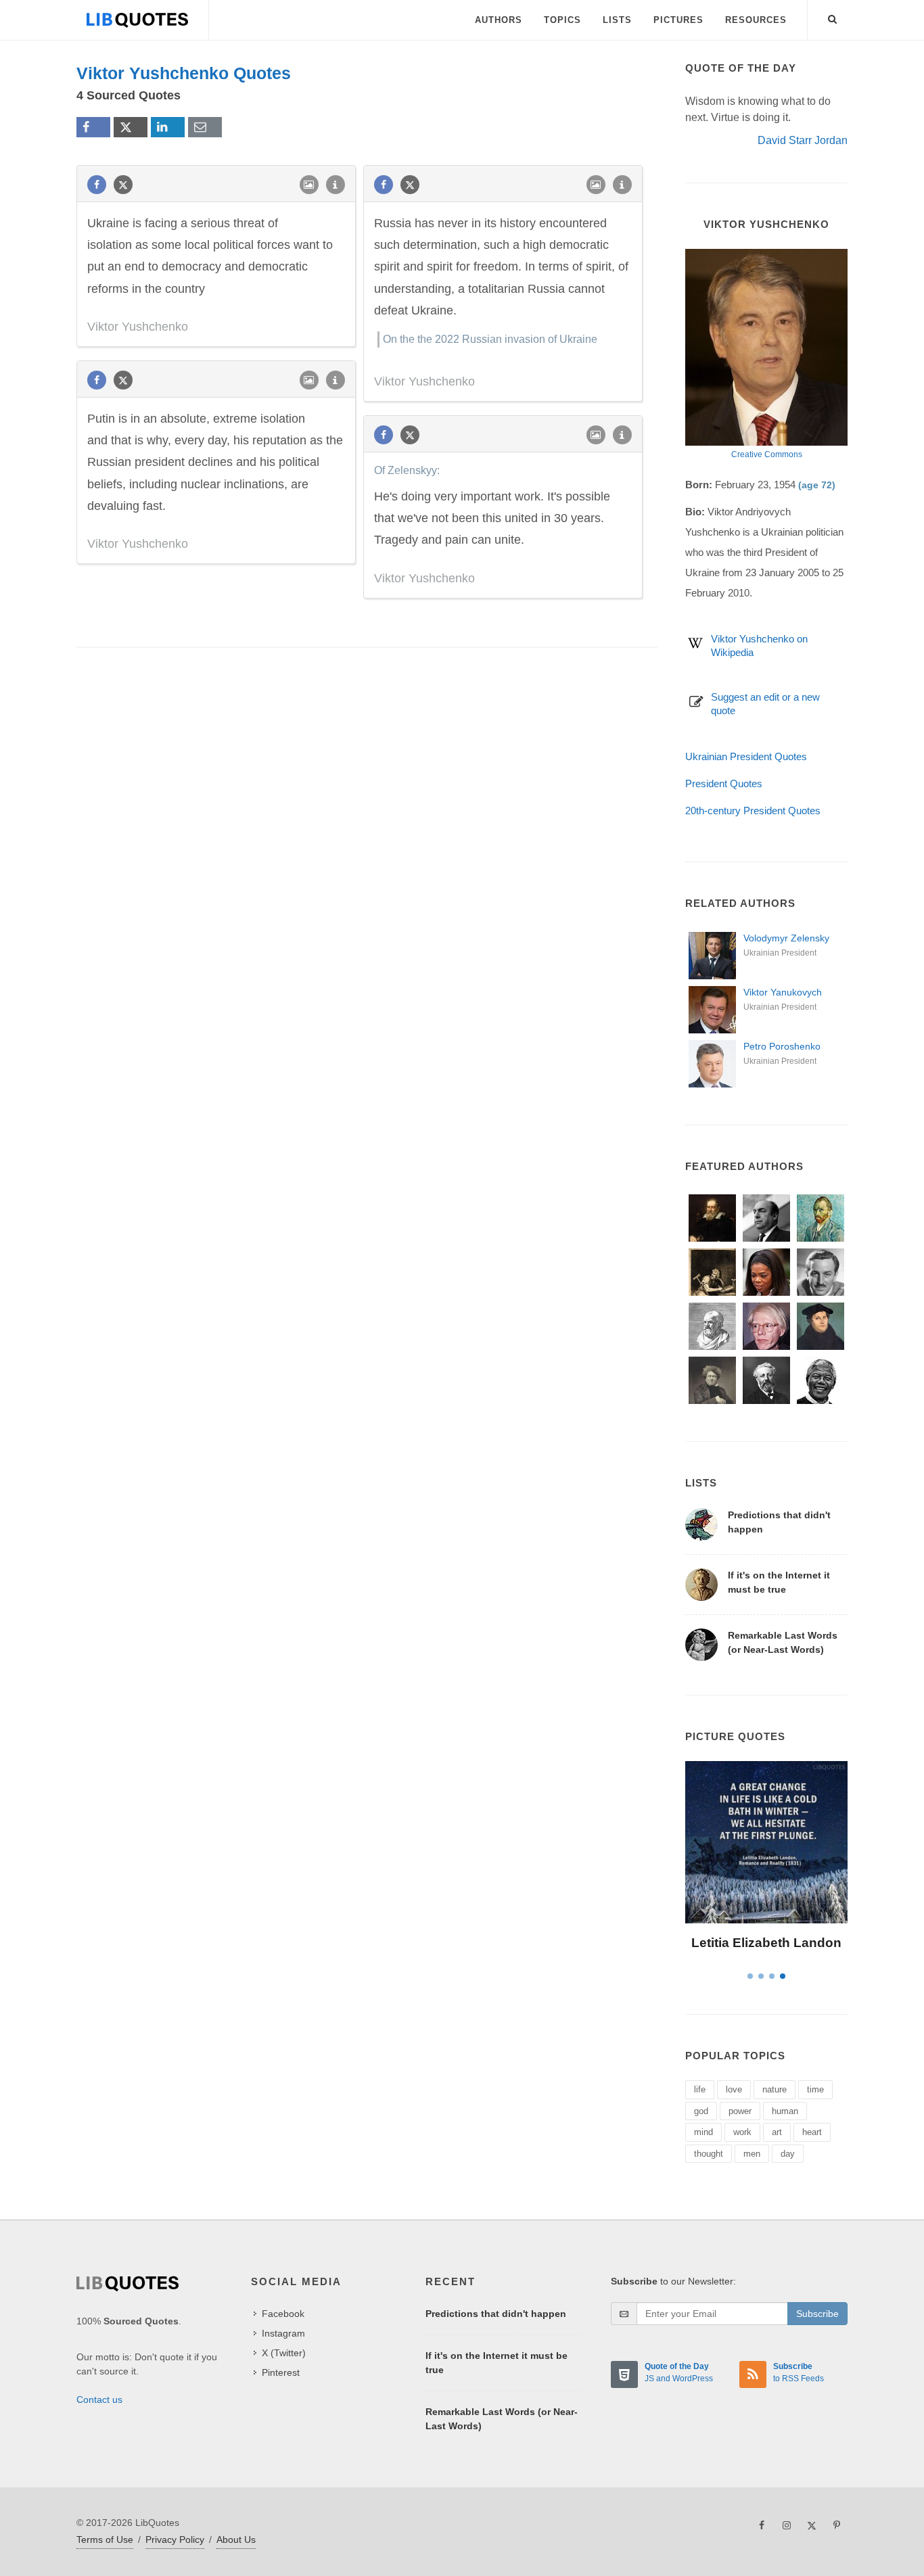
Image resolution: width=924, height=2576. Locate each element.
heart (812, 2132)
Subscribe (817, 2314)
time (815, 2089)
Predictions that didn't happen (496, 2314)
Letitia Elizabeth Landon (766, 1943)
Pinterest (281, 2372)
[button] (833, 17)
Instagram (283, 2333)
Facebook (283, 2314)
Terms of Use (105, 2539)
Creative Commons (767, 454)
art (777, 2132)
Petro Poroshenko (782, 1046)
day (788, 2154)
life (700, 2089)
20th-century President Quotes (753, 811)
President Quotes (724, 783)
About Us (236, 2539)
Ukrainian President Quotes (746, 756)
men (752, 2154)
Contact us (99, 2399)
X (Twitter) (284, 2353)
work (742, 2132)
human (785, 2111)
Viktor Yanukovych (783, 992)
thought (709, 2154)
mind (703, 2132)
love (734, 2089)
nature (775, 2089)
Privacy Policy (175, 2539)
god (701, 2111)
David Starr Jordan (803, 140)
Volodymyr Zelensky (786, 938)
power (740, 2111)
